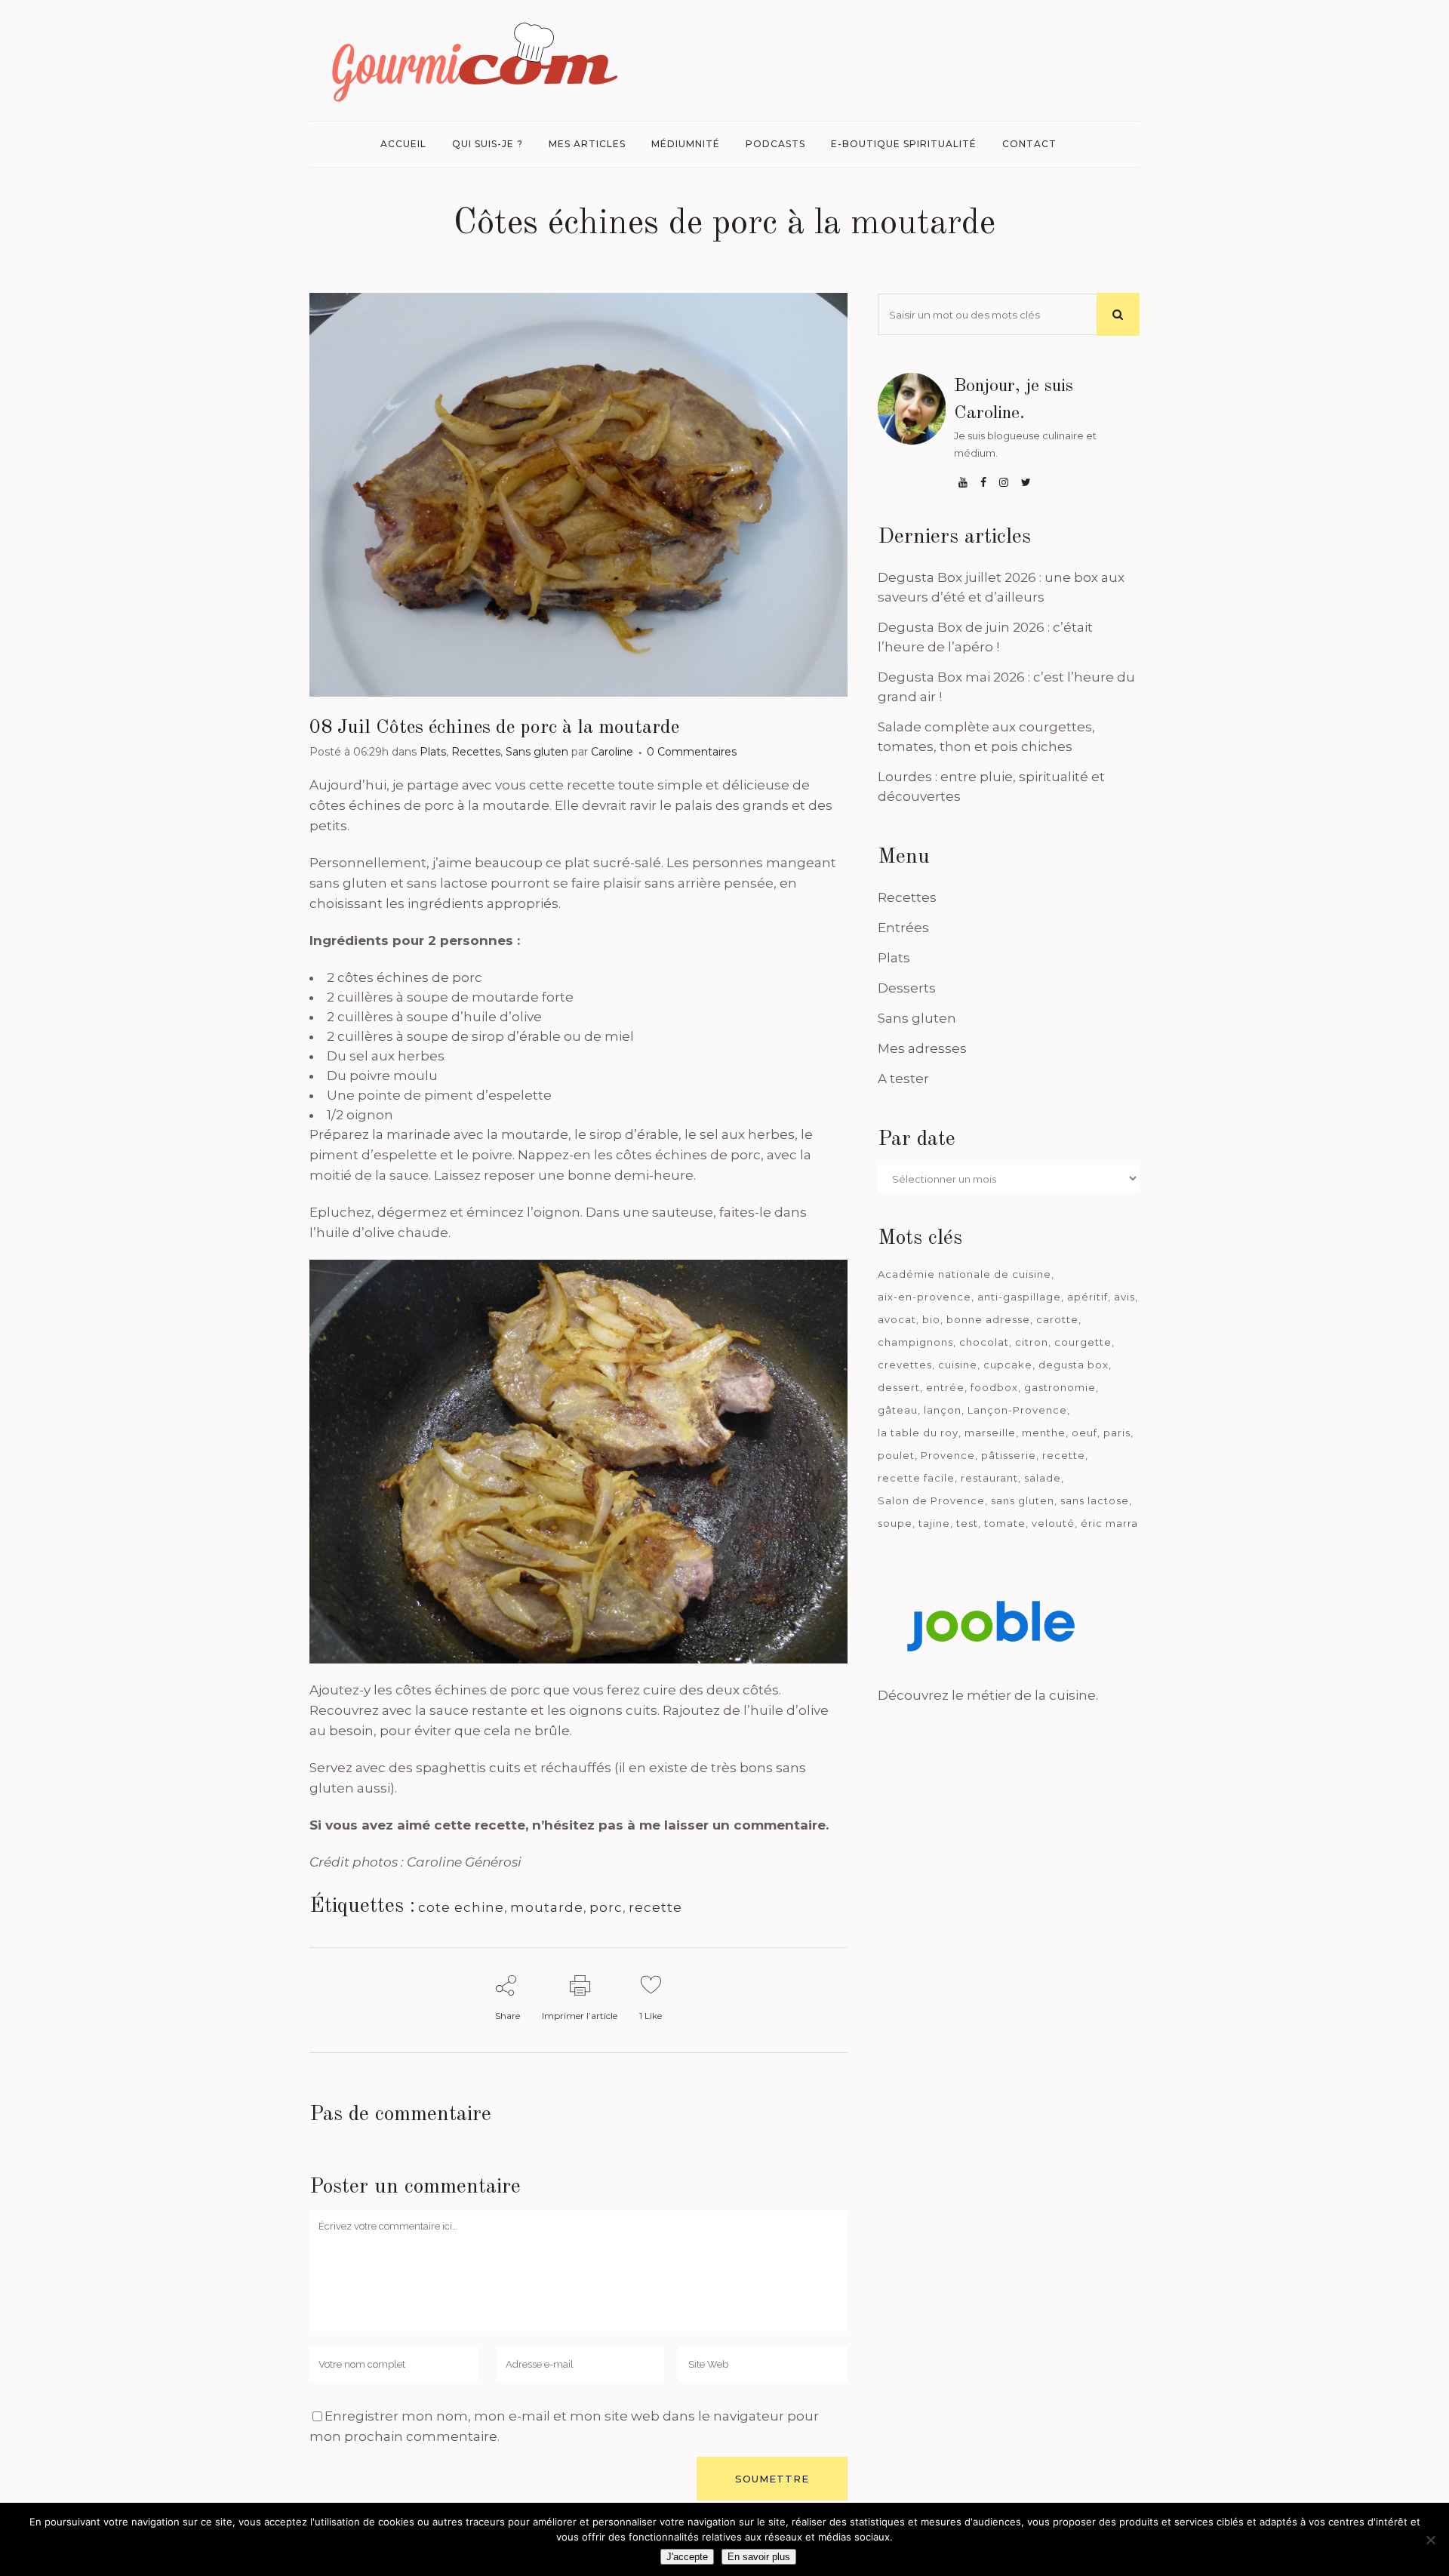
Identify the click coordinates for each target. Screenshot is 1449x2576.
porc (606, 1907)
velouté (1053, 1523)
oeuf (1084, 1433)
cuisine (958, 1365)
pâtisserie (1009, 1455)
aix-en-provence (924, 1297)
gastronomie (1060, 1387)
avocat (897, 1319)
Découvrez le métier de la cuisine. (988, 1695)
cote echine (461, 1907)
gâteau (898, 1410)
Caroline (612, 752)
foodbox (994, 1387)
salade (1043, 1478)
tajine (934, 1523)
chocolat (984, 1342)
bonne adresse (988, 1319)
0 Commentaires (692, 752)
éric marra (1109, 1523)
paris (1117, 1433)
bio (931, 1319)
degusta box (1074, 1365)
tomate (1005, 1523)
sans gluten (1023, 1500)
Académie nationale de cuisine (964, 1274)
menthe (1044, 1433)
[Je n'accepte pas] (1430, 2540)
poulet (896, 1455)
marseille (990, 1433)
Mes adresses (922, 1048)
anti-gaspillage (1019, 1297)
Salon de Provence (931, 1500)
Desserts (907, 988)
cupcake (1008, 1365)
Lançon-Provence (1017, 1410)
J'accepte (687, 2557)
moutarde (547, 1907)
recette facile (916, 1478)
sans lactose (1095, 1500)
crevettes (905, 1365)
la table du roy (918, 1433)
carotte (1057, 1319)
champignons (915, 1342)
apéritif (1088, 1297)
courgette (1083, 1342)
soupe (895, 1523)
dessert (899, 1387)
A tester (903, 1079)
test (967, 1523)
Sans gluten (537, 752)
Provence (948, 1455)
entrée (945, 1387)
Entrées (903, 928)
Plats (433, 752)
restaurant (989, 1478)
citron (1032, 1342)
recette (655, 1907)
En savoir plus (759, 2557)
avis (1124, 1297)
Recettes (476, 752)
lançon (943, 1410)
